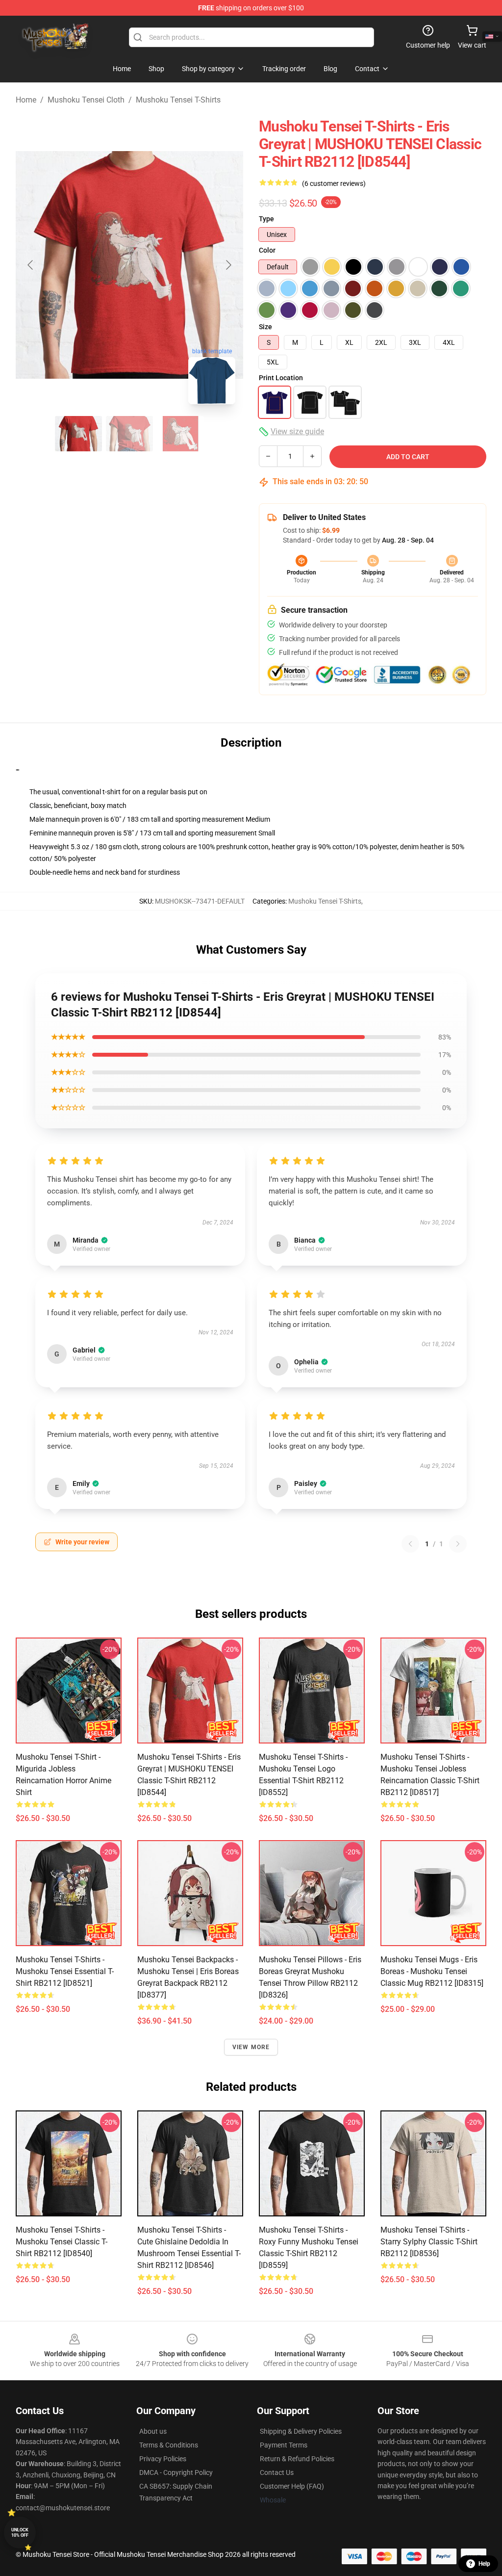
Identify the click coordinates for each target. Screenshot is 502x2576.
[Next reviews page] (458, 1544)
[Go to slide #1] (78, 434)
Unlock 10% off (20, 2533)
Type (266, 219)
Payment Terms (284, 2445)
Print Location (281, 378)
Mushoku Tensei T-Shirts (178, 100)
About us (153, 2431)
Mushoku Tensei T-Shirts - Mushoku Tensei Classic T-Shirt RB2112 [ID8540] (62, 2242)
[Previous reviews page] (410, 1544)
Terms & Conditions (169, 2445)
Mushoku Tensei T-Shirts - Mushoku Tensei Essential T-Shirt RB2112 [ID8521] (65, 1971)
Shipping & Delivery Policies (301, 2431)
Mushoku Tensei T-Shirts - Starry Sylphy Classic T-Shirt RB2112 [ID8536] (429, 2242)
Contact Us (277, 2472)
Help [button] (484, 2564)
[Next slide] (228, 265)
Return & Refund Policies (297, 2459)
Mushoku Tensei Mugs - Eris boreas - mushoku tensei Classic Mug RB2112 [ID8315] (432, 1971)
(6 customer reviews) (334, 183)
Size (265, 327)
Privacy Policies (163, 2459)
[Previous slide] (31, 265)
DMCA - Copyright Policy (176, 2472)
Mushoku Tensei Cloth (86, 100)
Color (267, 250)
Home (26, 100)
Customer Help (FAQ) (292, 2486)
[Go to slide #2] (129, 434)
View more (251, 2047)
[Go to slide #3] (180, 434)
